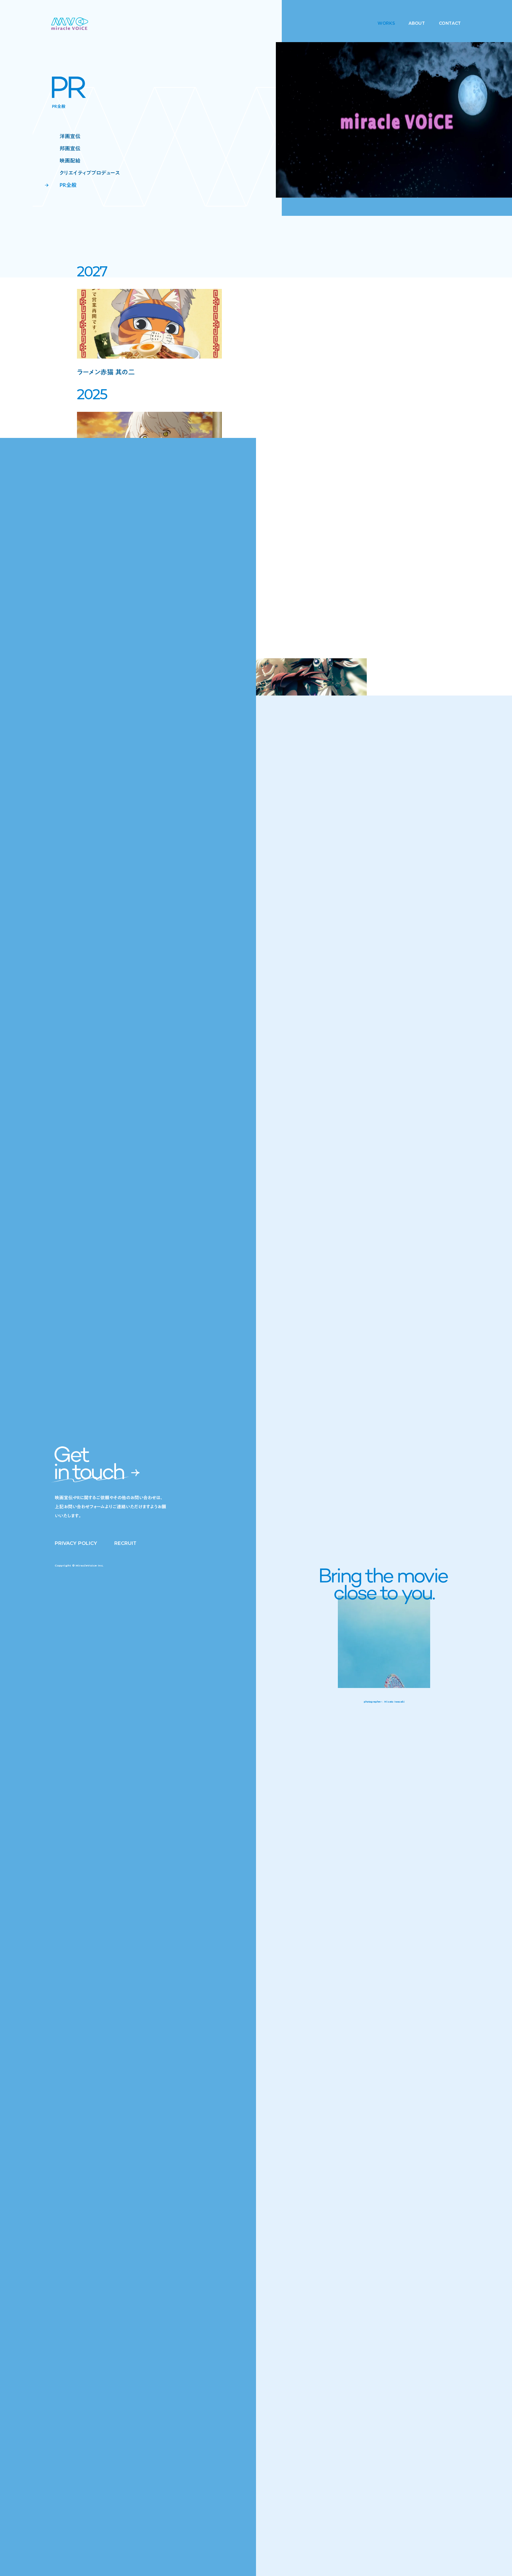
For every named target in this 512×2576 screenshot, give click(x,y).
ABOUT (417, 23)
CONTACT (450, 23)
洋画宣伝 (70, 136)
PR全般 (68, 185)
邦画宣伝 (70, 148)
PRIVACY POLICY (76, 1543)
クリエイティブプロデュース (90, 173)
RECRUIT (125, 1543)
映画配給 (70, 161)
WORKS (386, 23)
